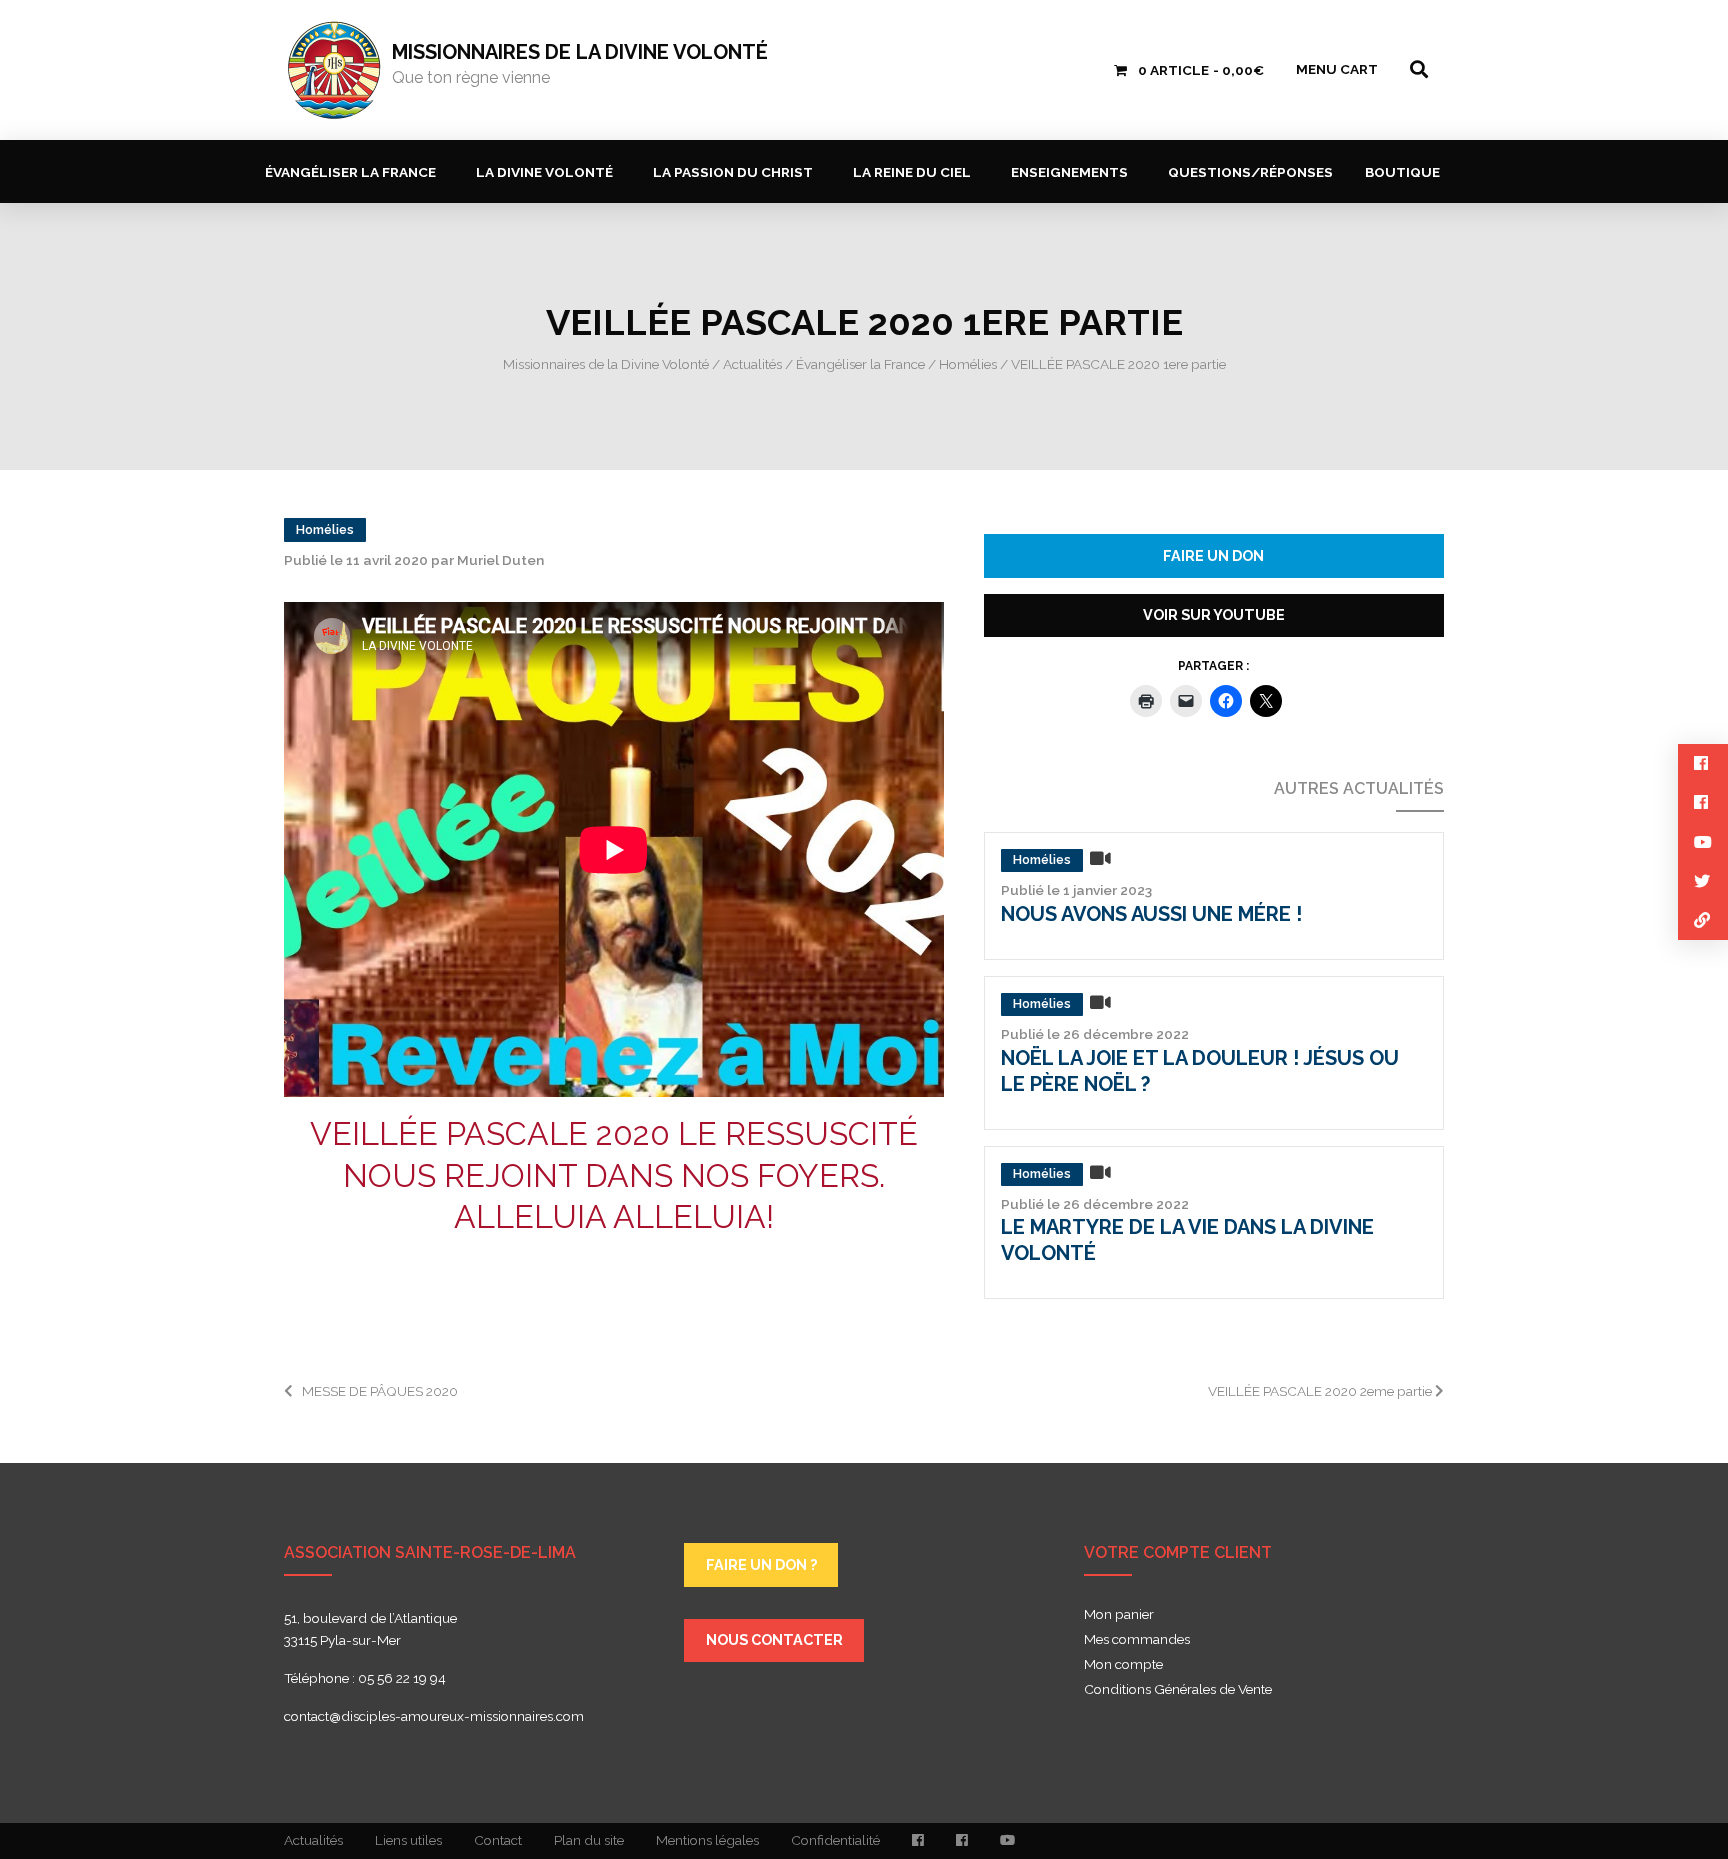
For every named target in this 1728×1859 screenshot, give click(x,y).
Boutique (1402, 172)
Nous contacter (774, 1639)
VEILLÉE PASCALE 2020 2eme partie (1321, 1391)
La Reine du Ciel (912, 172)
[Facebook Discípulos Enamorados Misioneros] (962, 1841)
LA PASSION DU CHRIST (733, 172)
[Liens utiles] (1703, 920)
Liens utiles (408, 1840)
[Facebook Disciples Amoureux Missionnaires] (918, 1841)
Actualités (313, 1840)
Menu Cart (1337, 69)
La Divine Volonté (544, 172)
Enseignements (1069, 172)
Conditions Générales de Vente (1178, 1690)
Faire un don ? (761, 1564)
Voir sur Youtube (1214, 614)
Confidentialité (835, 1840)
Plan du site (589, 1840)
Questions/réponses (1250, 172)
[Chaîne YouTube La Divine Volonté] (1007, 1841)
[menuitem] (354, 171)
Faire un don (1213, 555)
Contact (498, 1840)
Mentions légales (707, 1840)
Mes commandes (1137, 1640)
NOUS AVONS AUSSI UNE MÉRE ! (1151, 914)
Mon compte (1123, 1665)
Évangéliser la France (350, 172)
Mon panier (1119, 1615)
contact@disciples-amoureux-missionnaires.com (434, 1716)
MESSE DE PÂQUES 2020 (381, 1391)
